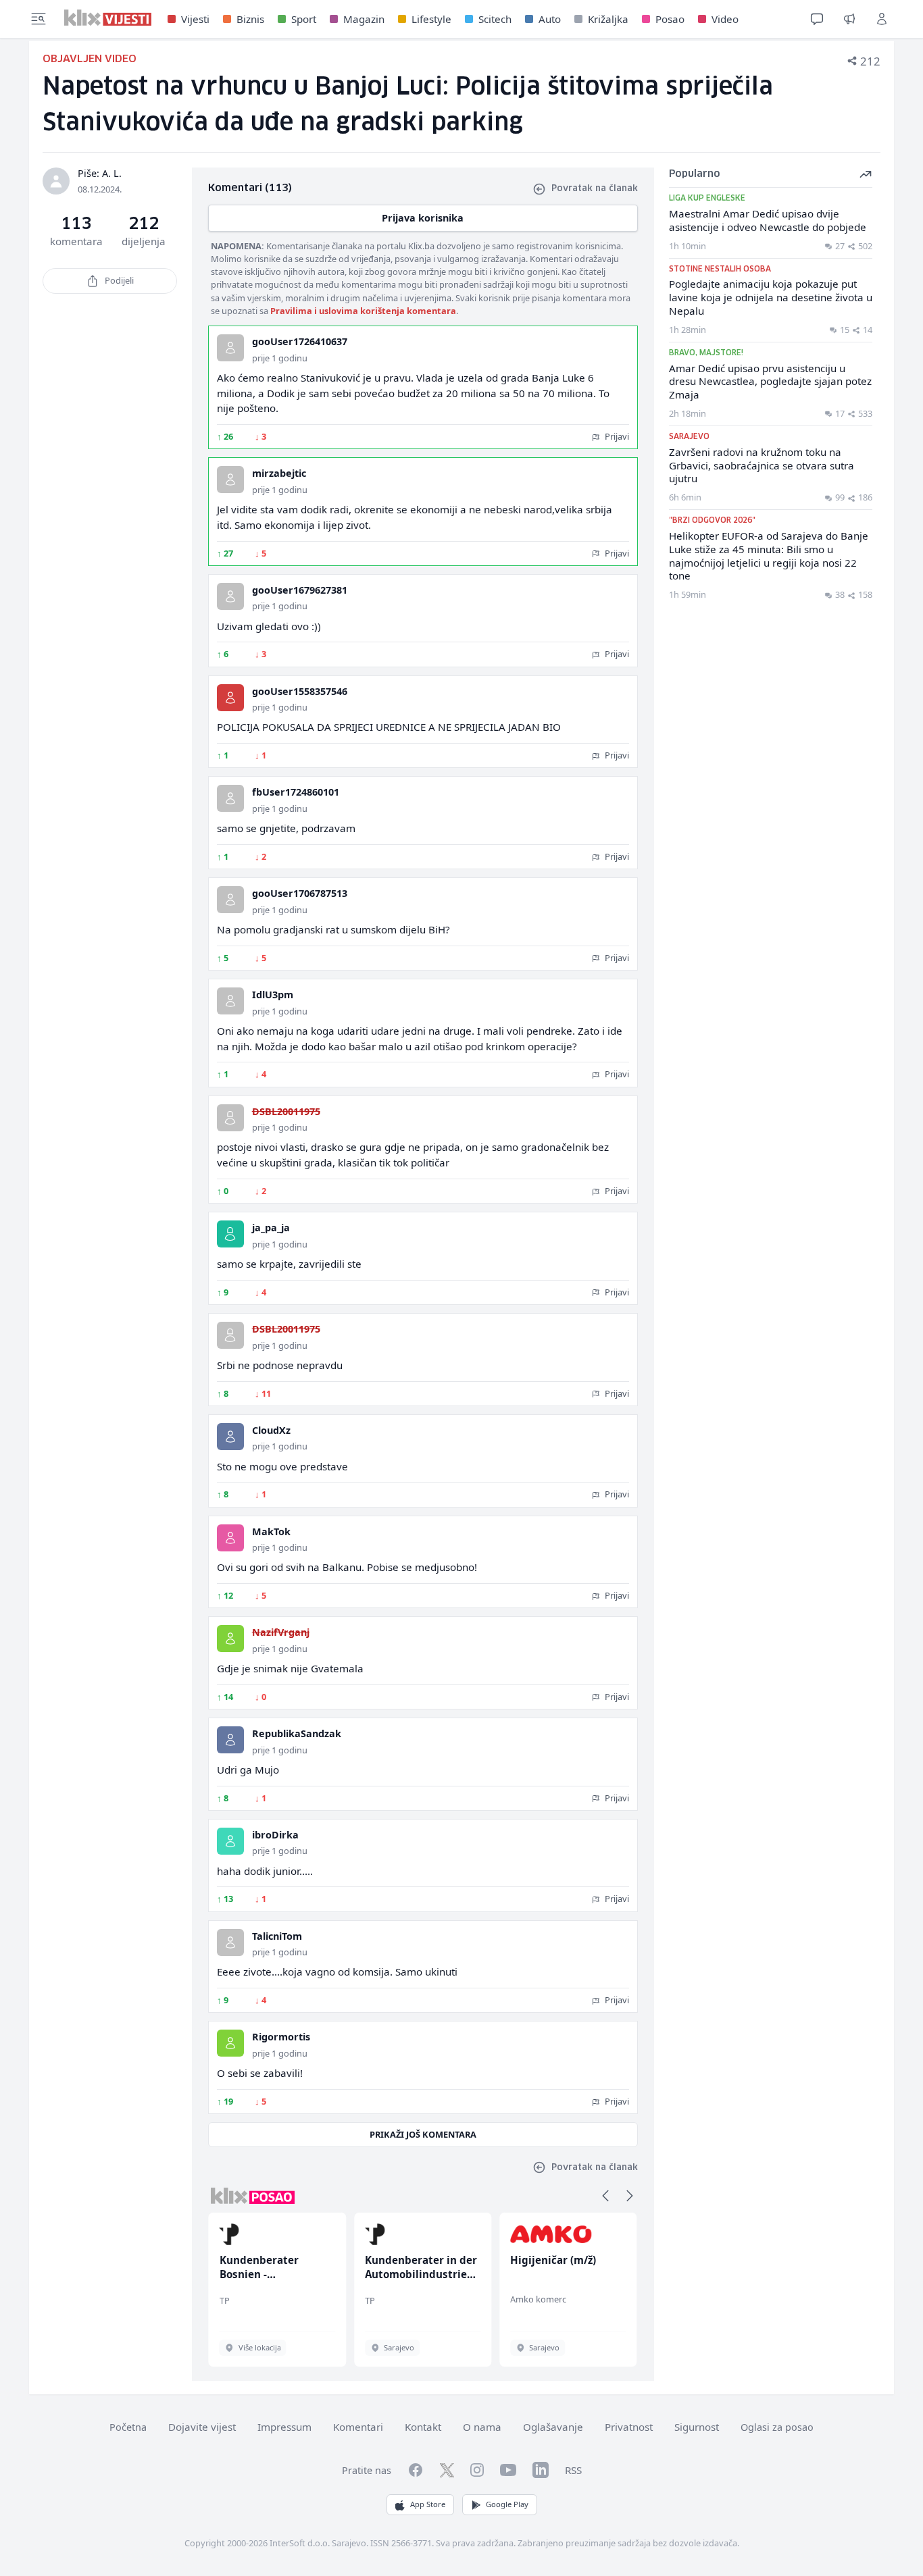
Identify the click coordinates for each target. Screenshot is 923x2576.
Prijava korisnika (423, 218)
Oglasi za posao (777, 2427)
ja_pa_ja (271, 1228)
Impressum (284, 2427)
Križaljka (608, 19)
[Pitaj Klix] (817, 19)
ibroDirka (275, 1835)
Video (725, 19)
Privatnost (629, 2427)
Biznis (250, 19)
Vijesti (195, 19)
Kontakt (423, 2427)
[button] (605, 2196)
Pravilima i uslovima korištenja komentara (363, 311)
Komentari (358, 2427)
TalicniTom (277, 1936)
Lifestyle (431, 19)
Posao (670, 19)
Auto (550, 19)
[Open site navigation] (39, 19)
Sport (304, 19)
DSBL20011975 (286, 1111)
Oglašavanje (553, 2427)
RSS (573, 2470)
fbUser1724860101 (296, 792)
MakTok (271, 1531)
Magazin (364, 19)
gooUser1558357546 (300, 691)
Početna (128, 2427)
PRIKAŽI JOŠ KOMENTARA (423, 2134)
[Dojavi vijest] (849, 19)
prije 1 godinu (280, 358)
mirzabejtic (279, 473)
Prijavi (616, 436)
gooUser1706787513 (300, 893)
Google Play (507, 2504)
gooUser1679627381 (300, 590)
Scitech (495, 19)
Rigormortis (281, 2037)
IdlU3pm (273, 995)
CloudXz (271, 1430)
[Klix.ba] (108, 18)
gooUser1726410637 (300, 341)
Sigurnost (697, 2427)
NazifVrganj (281, 1632)
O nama (482, 2427)
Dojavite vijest (202, 2427)
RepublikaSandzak (297, 1733)
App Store (428, 2504)
